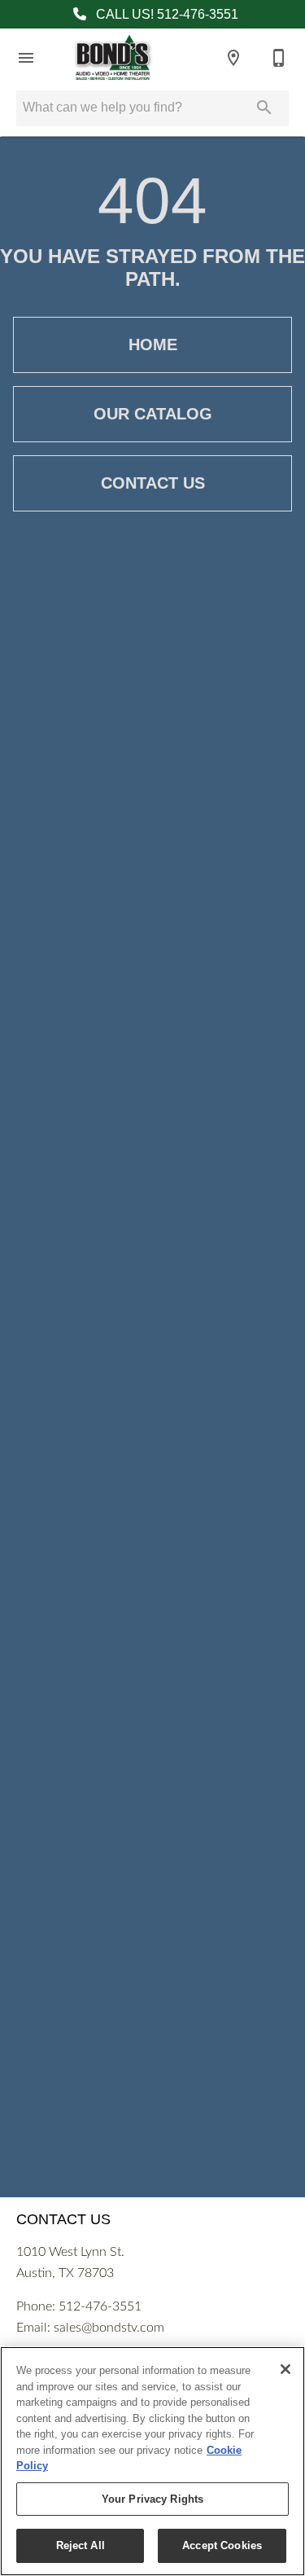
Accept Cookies (222, 2545)
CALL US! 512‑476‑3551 (166, 14)
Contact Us (153, 483)
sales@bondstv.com (109, 2328)
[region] (152, 2461)
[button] (26, 58)
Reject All (81, 2545)
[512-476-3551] (279, 58)
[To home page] (113, 58)
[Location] (233, 58)
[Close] (285, 2369)
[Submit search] (264, 108)
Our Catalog (153, 414)
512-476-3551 (100, 2306)
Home (153, 344)
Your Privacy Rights (152, 2499)
